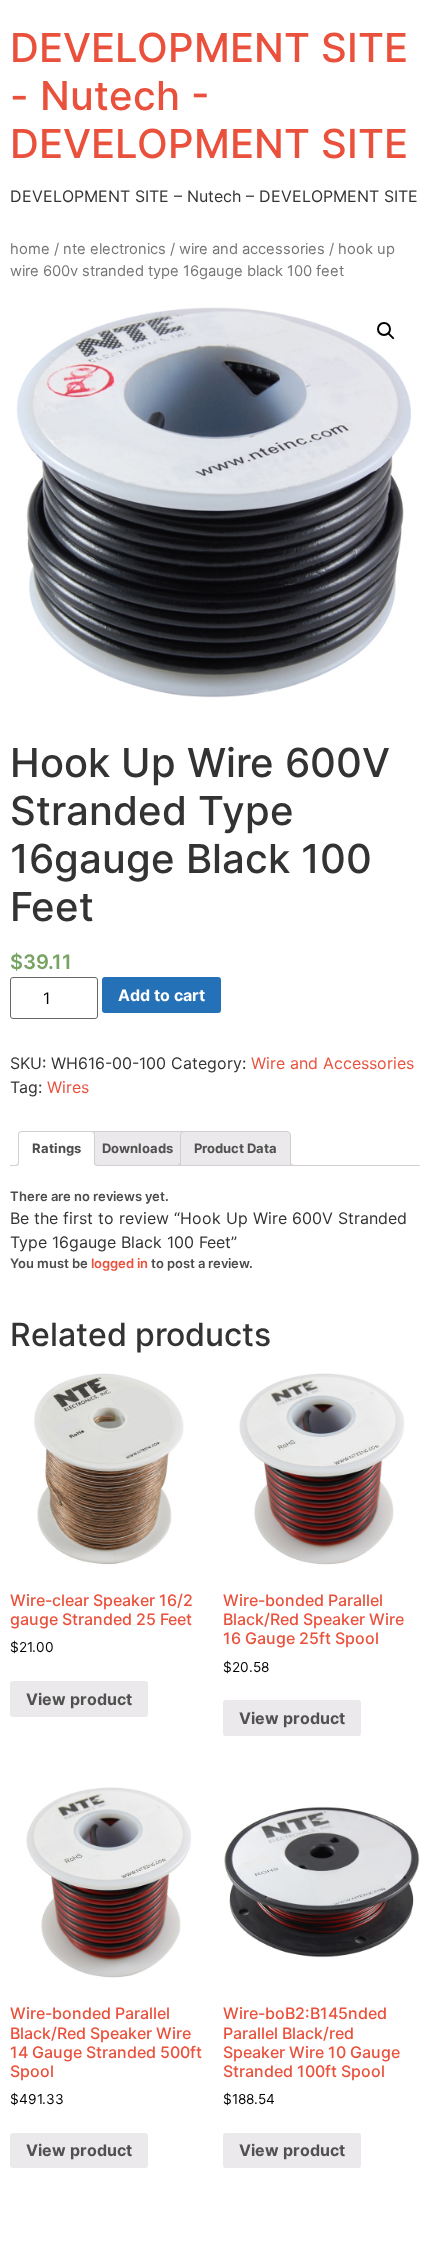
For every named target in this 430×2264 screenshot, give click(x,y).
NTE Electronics (114, 249)
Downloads (137, 1148)
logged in (119, 1263)
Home (30, 249)
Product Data (235, 1148)
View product (79, 1699)
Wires (68, 1087)
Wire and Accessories (252, 249)
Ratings (56, 1148)
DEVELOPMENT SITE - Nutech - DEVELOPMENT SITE (209, 95)
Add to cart (161, 995)
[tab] (56, 1148)
